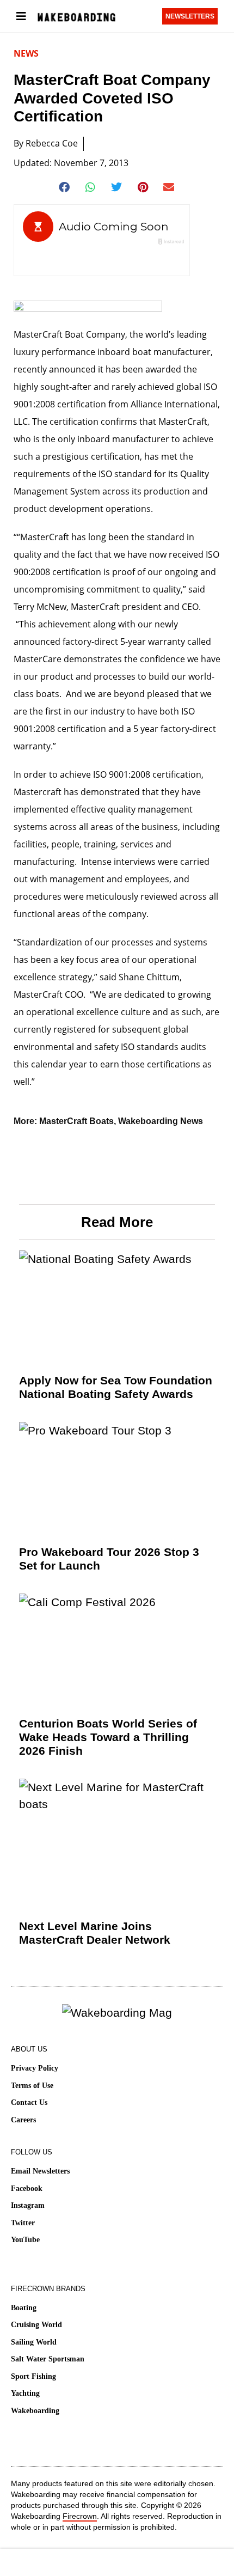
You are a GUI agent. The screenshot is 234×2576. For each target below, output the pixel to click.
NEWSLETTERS (190, 16)
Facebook (27, 2189)
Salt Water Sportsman (48, 2359)
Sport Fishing (33, 2376)
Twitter (23, 2223)
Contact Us (29, 2102)
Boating (24, 2308)
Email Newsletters (40, 2171)
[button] (65, 187)
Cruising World (36, 2325)
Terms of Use (32, 2086)
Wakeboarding (35, 2411)
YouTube (25, 2240)
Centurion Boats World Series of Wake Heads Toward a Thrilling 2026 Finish (108, 1737)
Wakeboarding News (161, 1121)
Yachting (25, 2393)
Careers (23, 2120)
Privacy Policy (35, 2068)
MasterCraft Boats (76, 1121)
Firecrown (80, 2516)
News (26, 53)
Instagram (28, 2205)
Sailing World (34, 2342)
